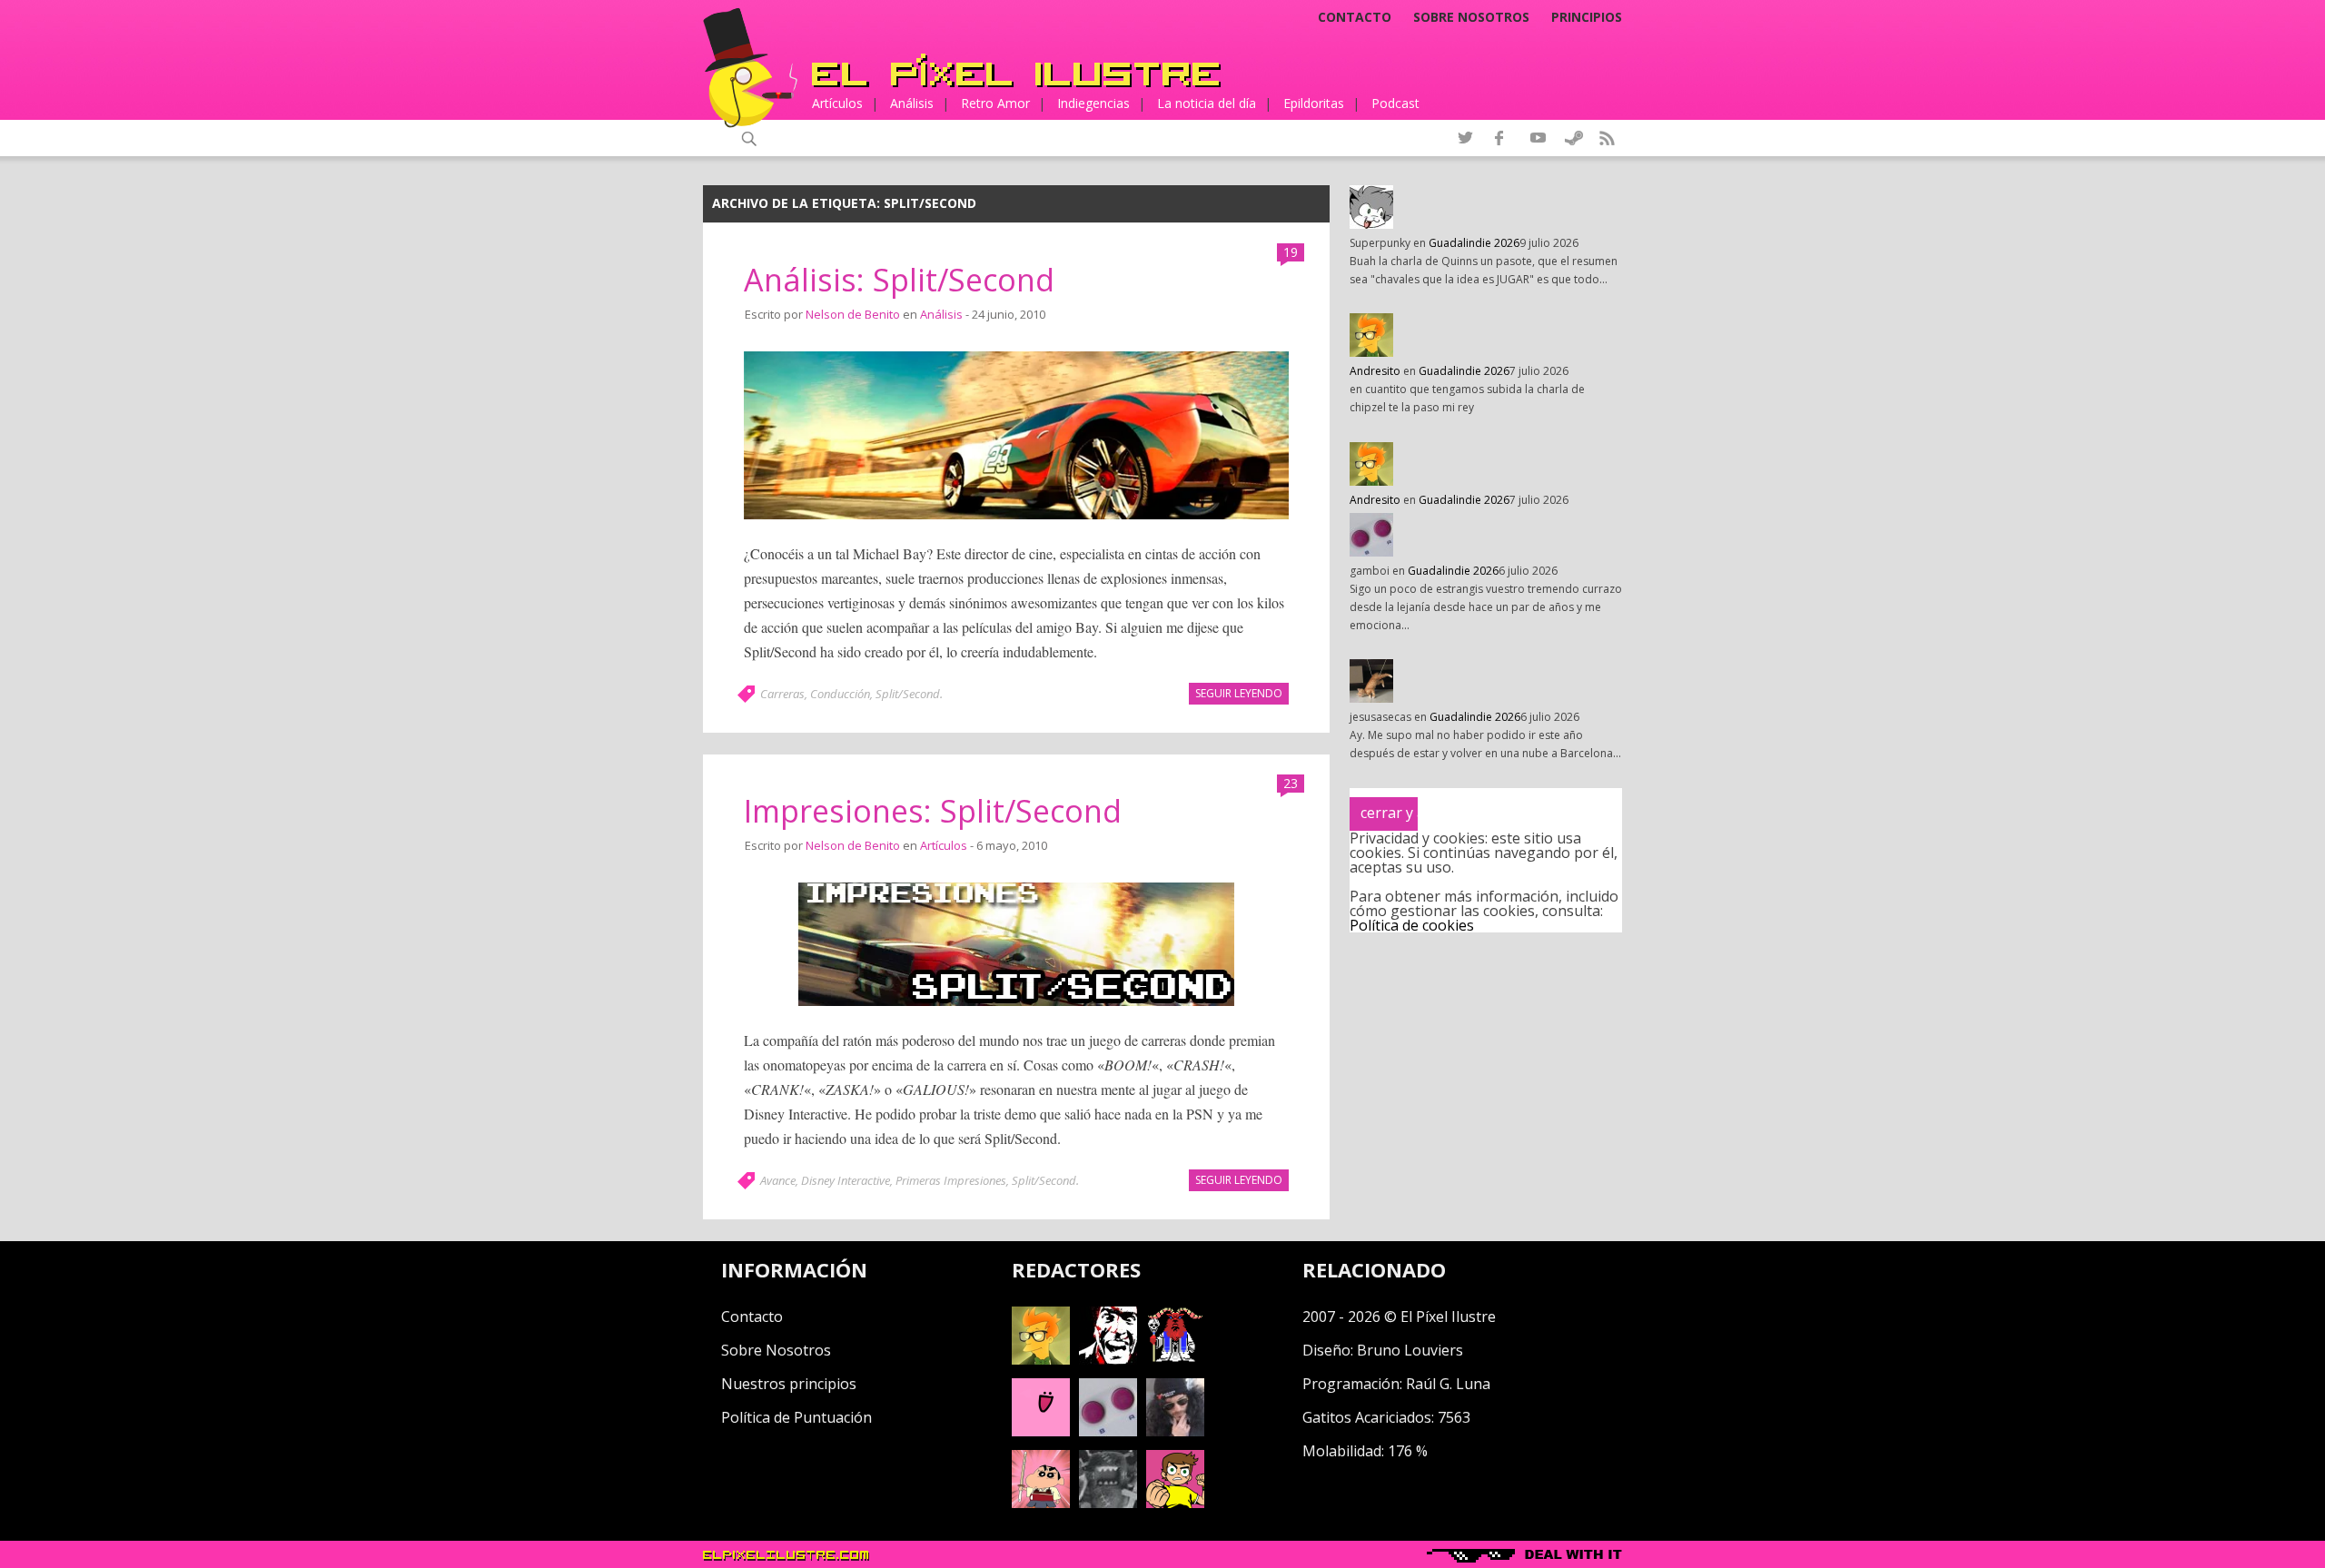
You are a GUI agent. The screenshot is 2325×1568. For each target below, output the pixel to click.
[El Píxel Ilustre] (1016, 70)
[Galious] (1175, 1359)
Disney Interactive (846, 1180)
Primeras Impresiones (951, 1180)
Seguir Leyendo (1239, 693)
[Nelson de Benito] (1108, 1359)
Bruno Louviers (1410, 1350)
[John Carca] (1175, 1431)
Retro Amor (995, 103)
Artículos (837, 103)
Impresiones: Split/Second (933, 811)
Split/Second (908, 694)
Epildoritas (1314, 103)
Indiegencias (1093, 103)
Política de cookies (1412, 925)
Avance (778, 1180)
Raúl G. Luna (1448, 1384)
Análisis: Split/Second (899, 280)
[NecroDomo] (1108, 1503)
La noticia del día (1207, 103)
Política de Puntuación (796, 1417)
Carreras (782, 694)
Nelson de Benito (853, 314)
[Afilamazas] (1041, 1503)
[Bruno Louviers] (1041, 1431)
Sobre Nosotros (776, 1350)
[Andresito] (1041, 1359)
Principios (1587, 17)
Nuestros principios (789, 1384)
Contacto (1355, 17)
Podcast (1395, 103)
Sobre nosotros (1471, 17)
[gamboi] (1108, 1431)
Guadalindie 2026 (1474, 243)
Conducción (840, 694)
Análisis (912, 103)
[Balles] (1175, 1503)
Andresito (1375, 371)
